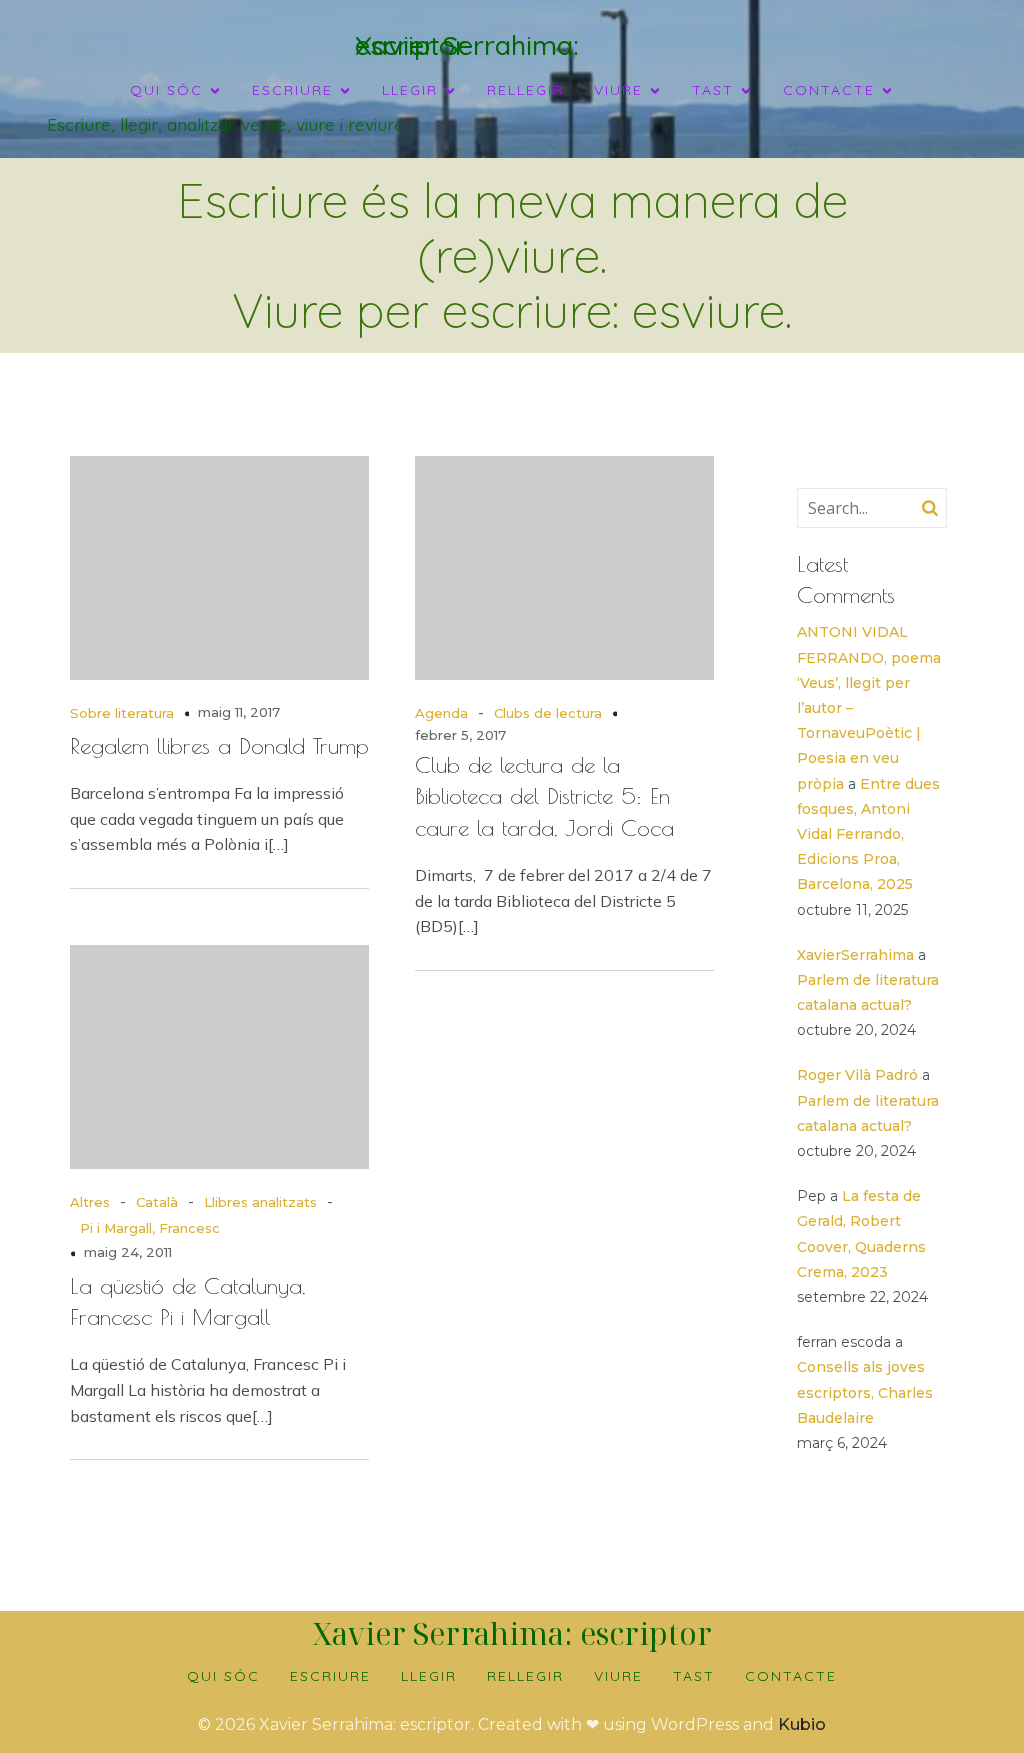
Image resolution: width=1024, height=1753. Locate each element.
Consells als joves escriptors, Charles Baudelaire (865, 1392)
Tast (694, 1676)
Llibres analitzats (260, 1202)
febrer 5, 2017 (460, 735)
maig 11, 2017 (239, 712)
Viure (618, 1676)
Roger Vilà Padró (857, 1075)
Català (157, 1202)
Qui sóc (223, 1676)
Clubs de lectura (548, 713)
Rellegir (525, 90)
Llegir (429, 1676)
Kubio (802, 1724)
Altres (90, 1202)
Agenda (441, 713)
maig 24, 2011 (128, 1252)
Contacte (791, 1676)
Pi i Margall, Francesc (150, 1228)
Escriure (330, 1676)
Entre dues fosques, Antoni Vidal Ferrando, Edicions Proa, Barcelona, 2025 (868, 834)
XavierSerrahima (855, 955)
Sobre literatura (122, 713)
